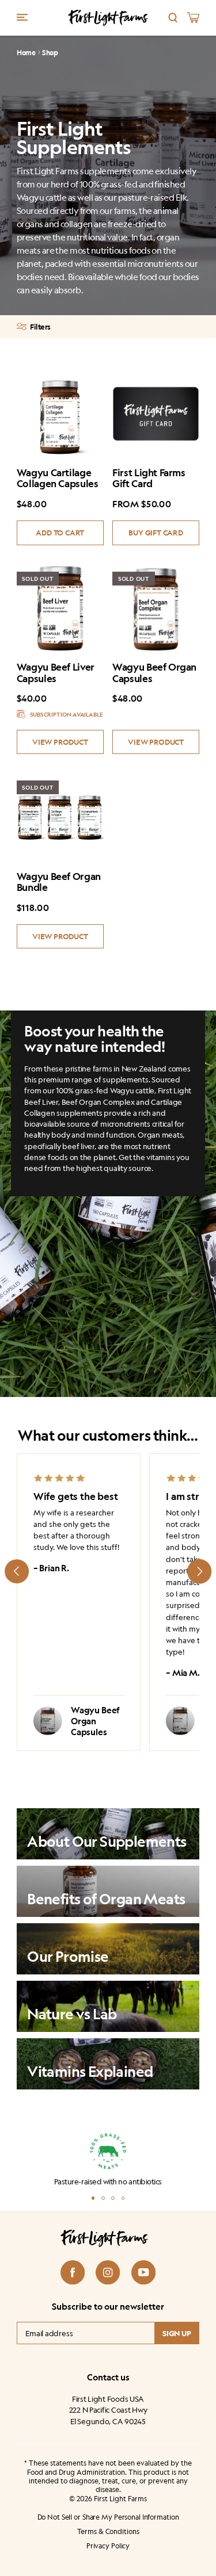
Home (26, 53)
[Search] (173, 18)
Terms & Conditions (108, 2532)
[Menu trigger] (22, 17)
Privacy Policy (108, 2546)
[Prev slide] (17, 1571)
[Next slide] (199, 1571)
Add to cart (60, 532)
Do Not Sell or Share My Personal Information (108, 2517)
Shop (50, 53)
